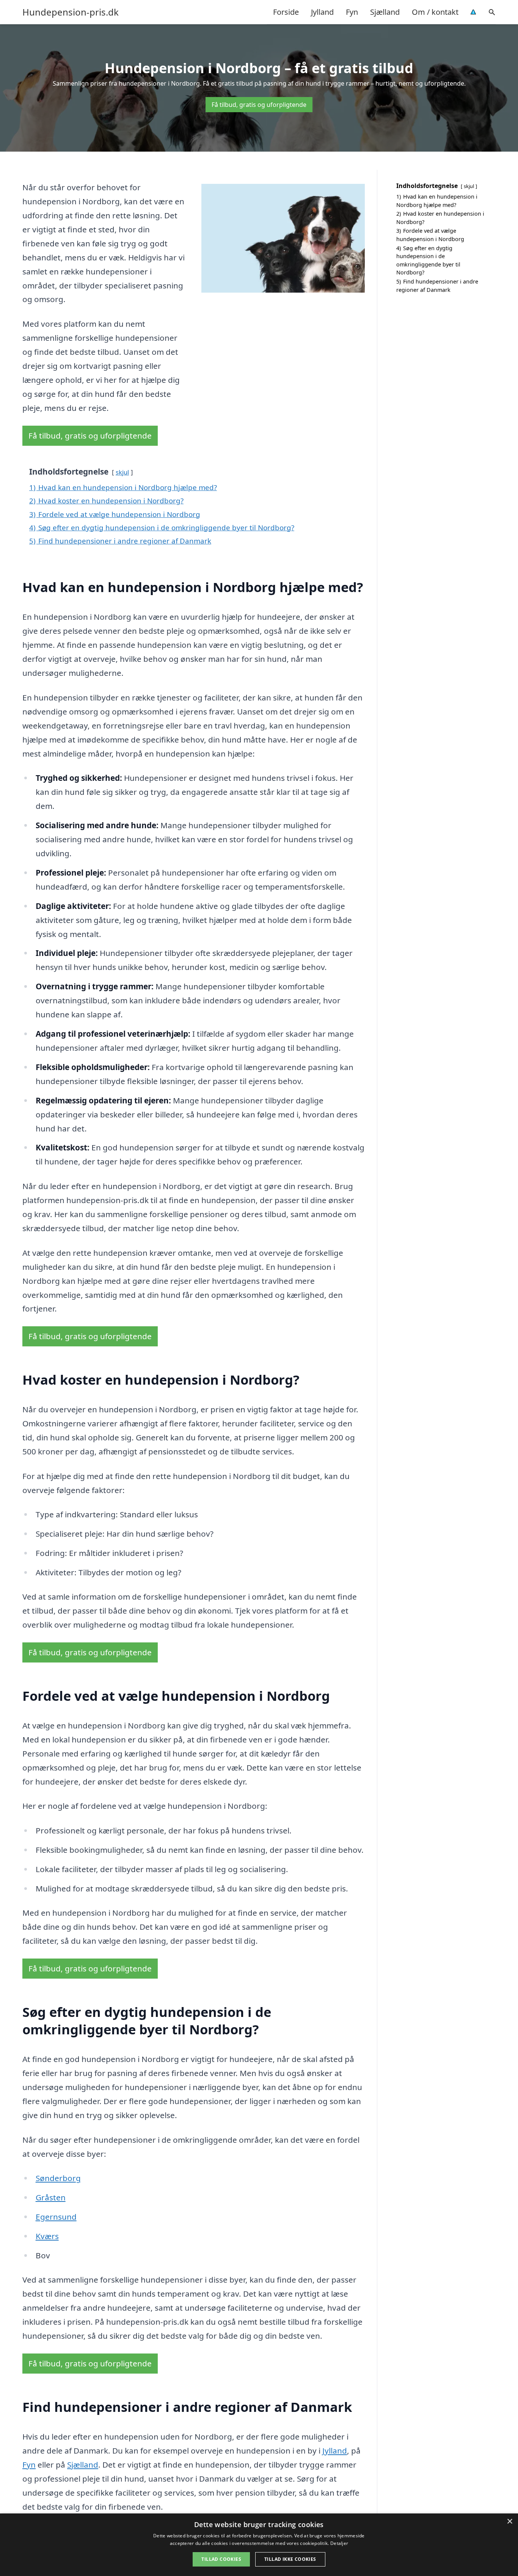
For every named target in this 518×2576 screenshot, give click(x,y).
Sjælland (385, 12)
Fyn (352, 12)
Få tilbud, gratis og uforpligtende (259, 105)
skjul (122, 472)
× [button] (509, 2522)
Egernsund (56, 2217)
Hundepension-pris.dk (71, 12)
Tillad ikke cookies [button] (290, 2559)
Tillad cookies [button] (221, 2559)
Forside (286, 12)
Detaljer (339, 2543)
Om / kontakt (435, 12)
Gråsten (51, 2197)
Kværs (47, 2236)
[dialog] (259, 2545)
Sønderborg (58, 2178)
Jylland (322, 12)
